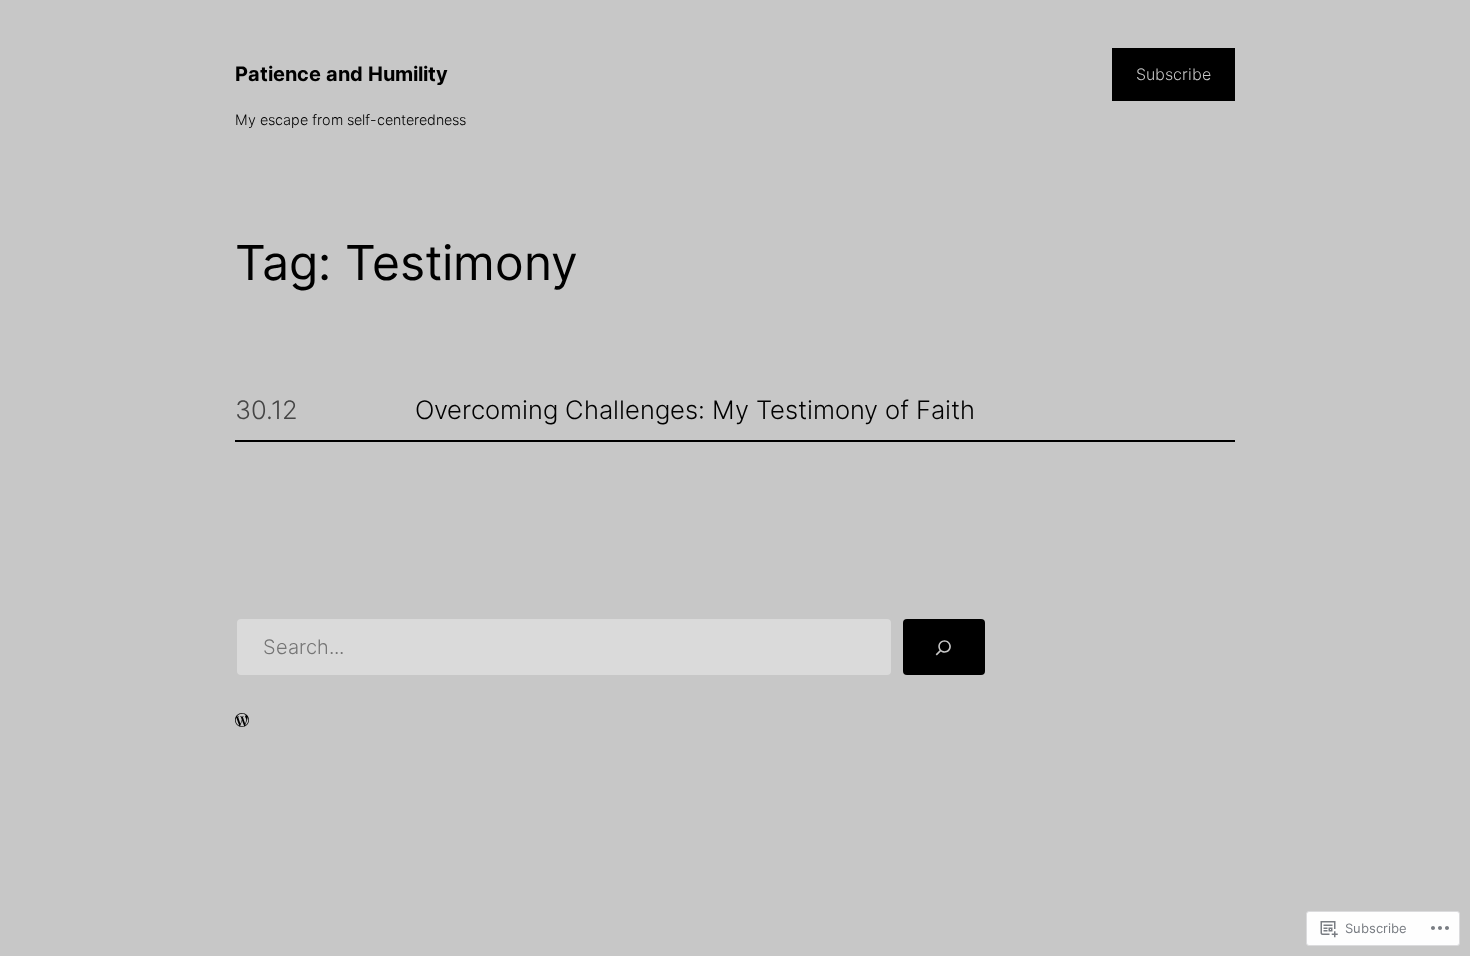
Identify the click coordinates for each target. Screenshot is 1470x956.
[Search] (944, 647)
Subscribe (1173, 74)
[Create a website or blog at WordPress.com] (242, 721)
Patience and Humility (341, 74)
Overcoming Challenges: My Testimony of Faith (695, 410)
